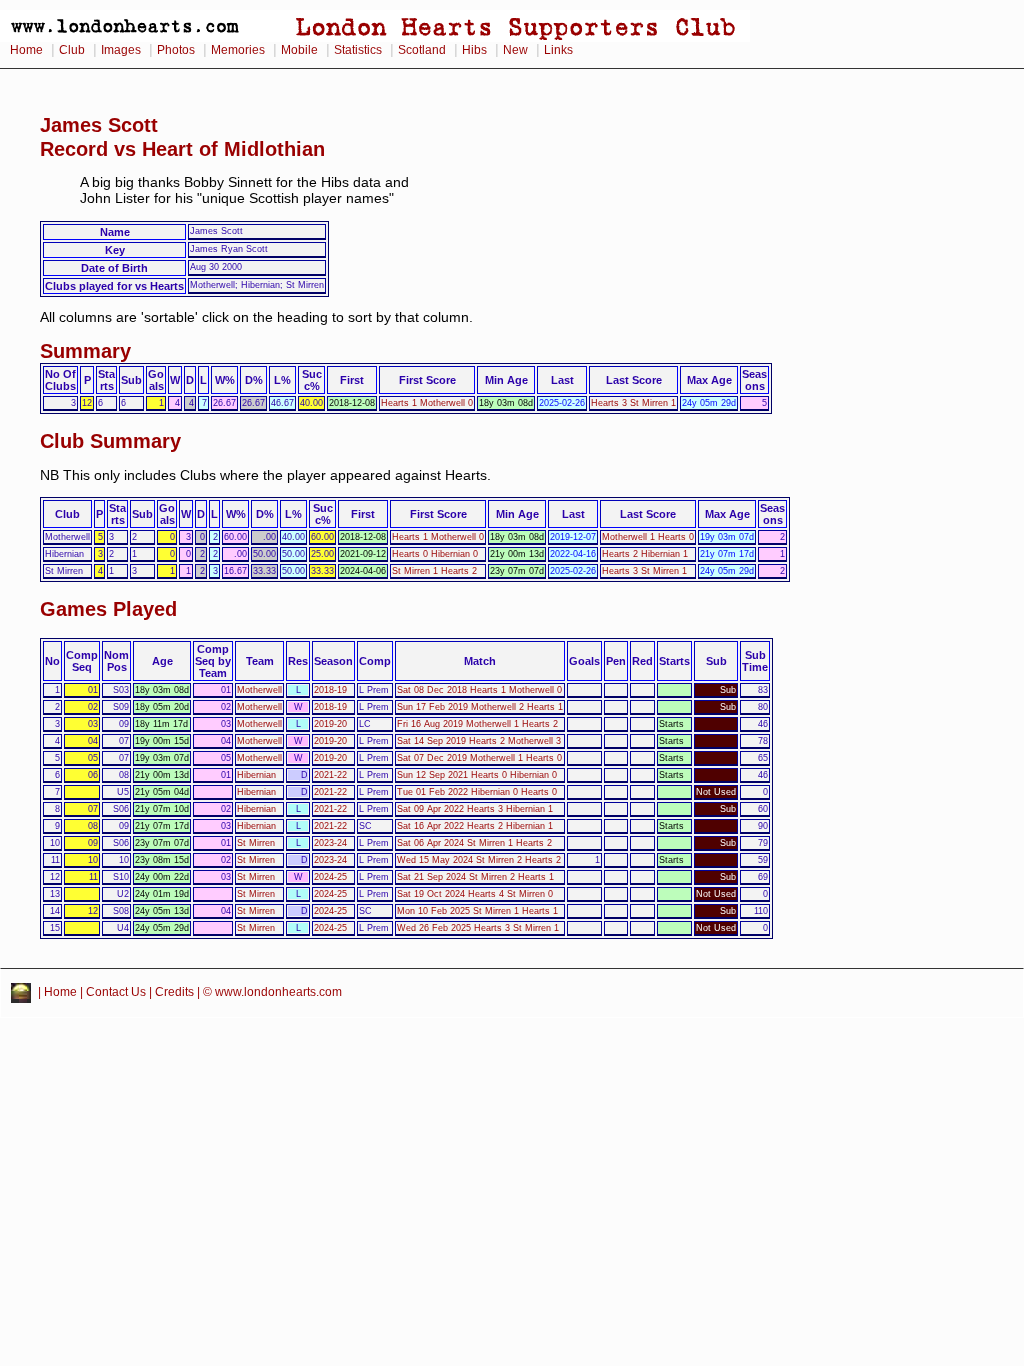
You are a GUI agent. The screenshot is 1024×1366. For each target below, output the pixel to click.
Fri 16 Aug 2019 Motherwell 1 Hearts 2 (477, 724)
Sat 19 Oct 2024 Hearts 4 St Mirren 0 (475, 894)
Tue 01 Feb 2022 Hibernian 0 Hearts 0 (477, 792)
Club (72, 50)
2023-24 (330, 843)
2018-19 (330, 690)
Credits (174, 992)
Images (121, 50)
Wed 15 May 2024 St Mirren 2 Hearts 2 (479, 860)
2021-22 (330, 775)
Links (558, 50)
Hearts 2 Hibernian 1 (645, 554)
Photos (176, 50)
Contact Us (116, 992)
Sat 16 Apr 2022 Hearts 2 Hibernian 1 (475, 826)
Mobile (299, 50)
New (515, 50)
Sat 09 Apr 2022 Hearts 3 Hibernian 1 (475, 809)
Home (26, 50)
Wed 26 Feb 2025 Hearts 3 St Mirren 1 (478, 928)
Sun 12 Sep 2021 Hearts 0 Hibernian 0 (477, 775)
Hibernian (256, 775)
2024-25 (330, 877)
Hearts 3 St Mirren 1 (633, 403)
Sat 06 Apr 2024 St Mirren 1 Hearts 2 (474, 843)
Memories (238, 50)
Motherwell (259, 690)
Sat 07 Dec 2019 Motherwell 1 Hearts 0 (479, 758)
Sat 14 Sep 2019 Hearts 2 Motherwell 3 (479, 741)
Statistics (358, 50)
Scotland (422, 50)
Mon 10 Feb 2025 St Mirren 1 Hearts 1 (477, 911)
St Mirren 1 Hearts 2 (434, 571)
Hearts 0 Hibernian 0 (435, 554)
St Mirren (256, 843)
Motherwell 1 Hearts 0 (648, 537)
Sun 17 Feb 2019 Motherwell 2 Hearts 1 (480, 707)
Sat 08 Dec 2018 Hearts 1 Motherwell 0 (479, 690)
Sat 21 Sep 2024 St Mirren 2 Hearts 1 (475, 877)
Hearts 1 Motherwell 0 (427, 403)
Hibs (474, 50)
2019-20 (330, 724)
